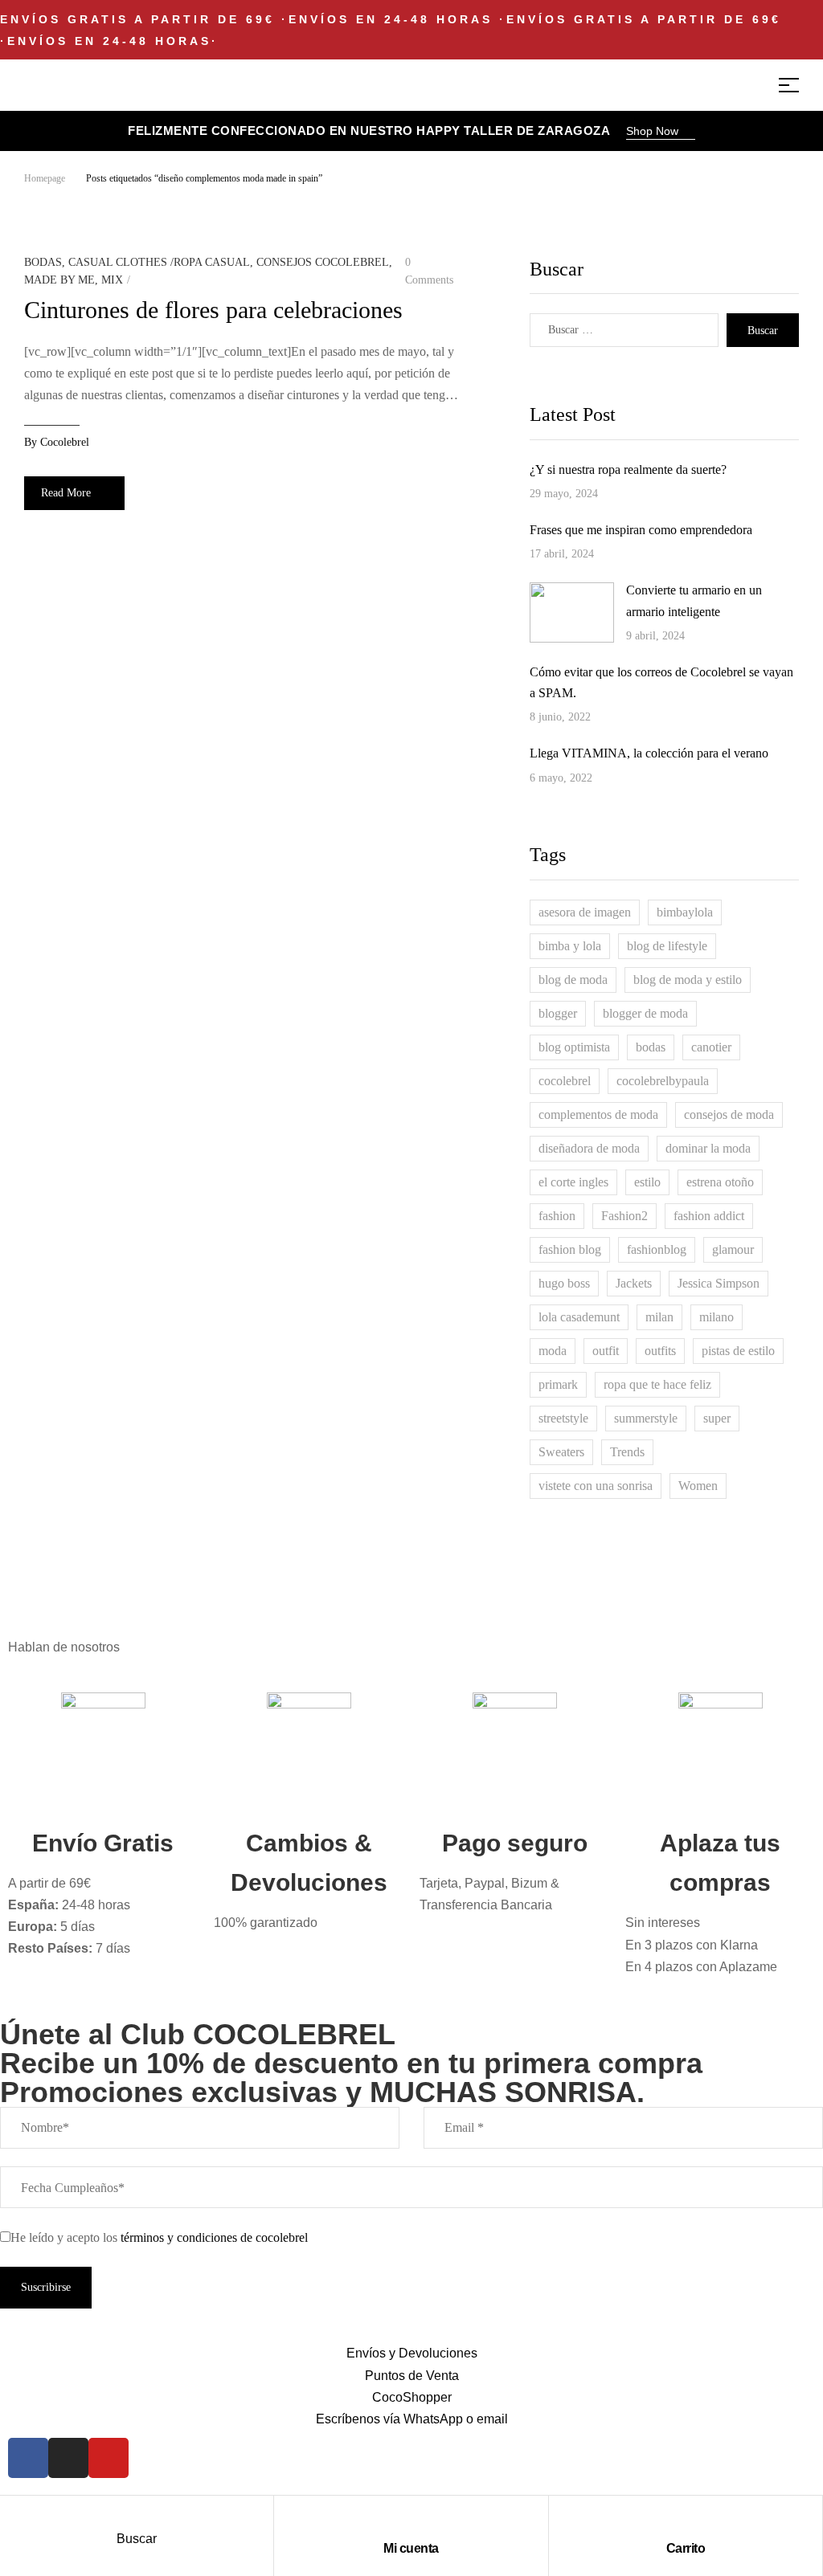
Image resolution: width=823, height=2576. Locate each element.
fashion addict (709, 1216)
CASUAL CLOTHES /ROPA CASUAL (159, 262)
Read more (66, 493)
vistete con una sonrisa (596, 1486)
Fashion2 (624, 1216)
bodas (651, 1047)
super (717, 1418)
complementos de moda (598, 1114)
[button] (661, 133)
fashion (557, 1216)
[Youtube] (109, 2458)
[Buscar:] (624, 330)
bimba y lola (570, 946)
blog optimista (574, 1047)
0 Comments (429, 271)
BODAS (43, 262)
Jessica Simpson (719, 1283)
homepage (45, 178)
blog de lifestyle (667, 946)
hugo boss (564, 1283)
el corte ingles (573, 1182)
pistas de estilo (738, 1351)
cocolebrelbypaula (663, 1081)
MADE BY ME (59, 280)
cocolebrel (65, 442)
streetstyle (563, 1418)
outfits (660, 1351)
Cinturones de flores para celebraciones (213, 310)
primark (558, 1384)
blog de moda (573, 980)
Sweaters (561, 1452)
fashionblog (657, 1249)
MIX (112, 280)
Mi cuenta (411, 2548)
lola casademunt (579, 1317)
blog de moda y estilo (688, 980)
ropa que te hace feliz (657, 1384)
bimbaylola (685, 912)
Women (698, 1486)
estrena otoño (720, 1182)
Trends (627, 1452)
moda (553, 1351)
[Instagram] (68, 2458)
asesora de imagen (585, 912)
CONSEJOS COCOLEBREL (323, 262)
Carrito (686, 2548)
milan (659, 1317)
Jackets (634, 1283)
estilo (647, 1182)
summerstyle (646, 1418)
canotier (711, 1047)
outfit (606, 1351)
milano (717, 1317)
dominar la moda (708, 1148)
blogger (558, 1013)
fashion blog (570, 1249)
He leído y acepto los (159, 2237)
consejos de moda (729, 1114)
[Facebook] (28, 2458)
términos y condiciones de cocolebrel (214, 2237)
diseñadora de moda (589, 1148)
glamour (733, 1249)
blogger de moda (645, 1013)
